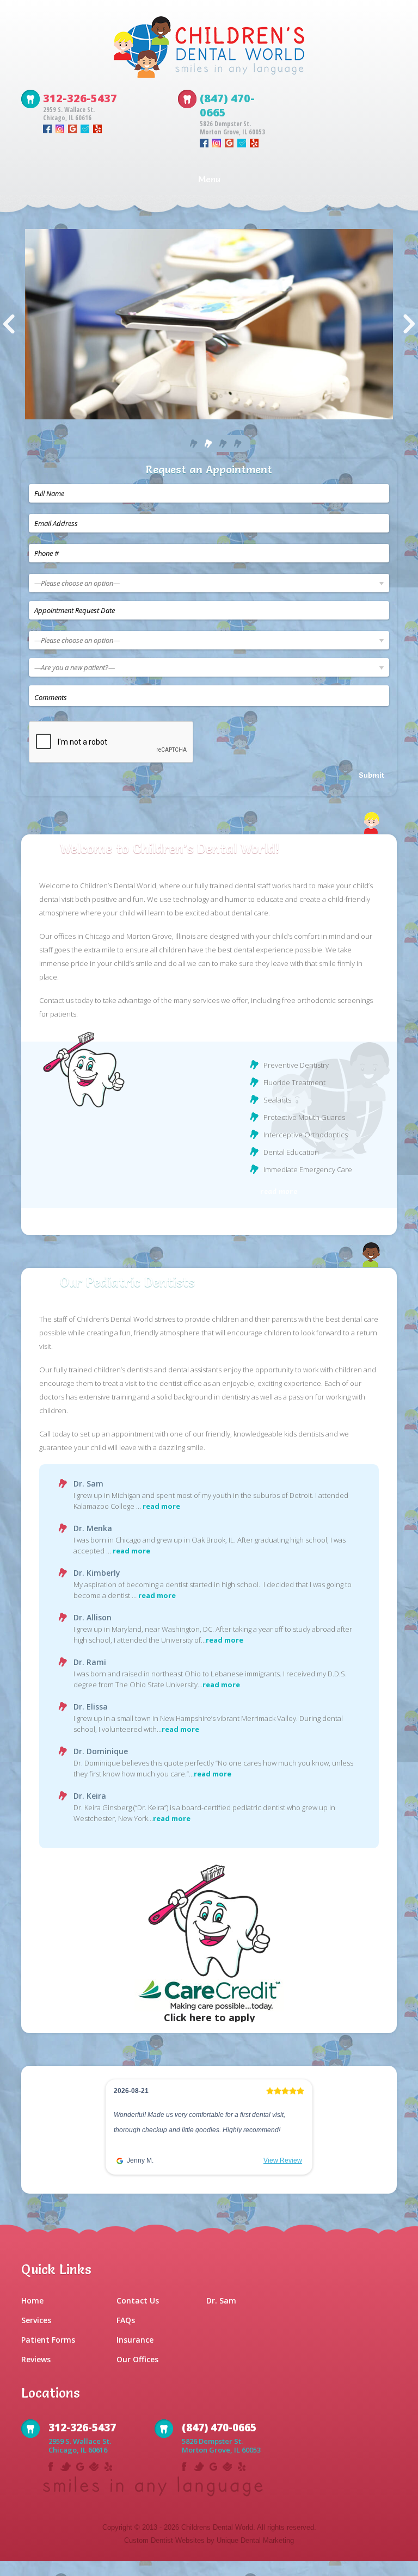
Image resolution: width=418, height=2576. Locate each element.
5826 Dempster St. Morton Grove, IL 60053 (232, 128)
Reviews (36, 2374)
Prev (9, 324)
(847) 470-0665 (227, 105)
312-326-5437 (80, 98)
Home (32, 2316)
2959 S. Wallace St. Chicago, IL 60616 (69, 114)
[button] (116, 2137)
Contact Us (138, 2316)
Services (36, 2335)
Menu (209, 179)
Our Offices (137, 2374)
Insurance (135, 2355)
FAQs (126, 2335)
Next (409, 324)
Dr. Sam (221, 2316)
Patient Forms (48, 2355)
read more (279, 1191)
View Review (283, 2160)
